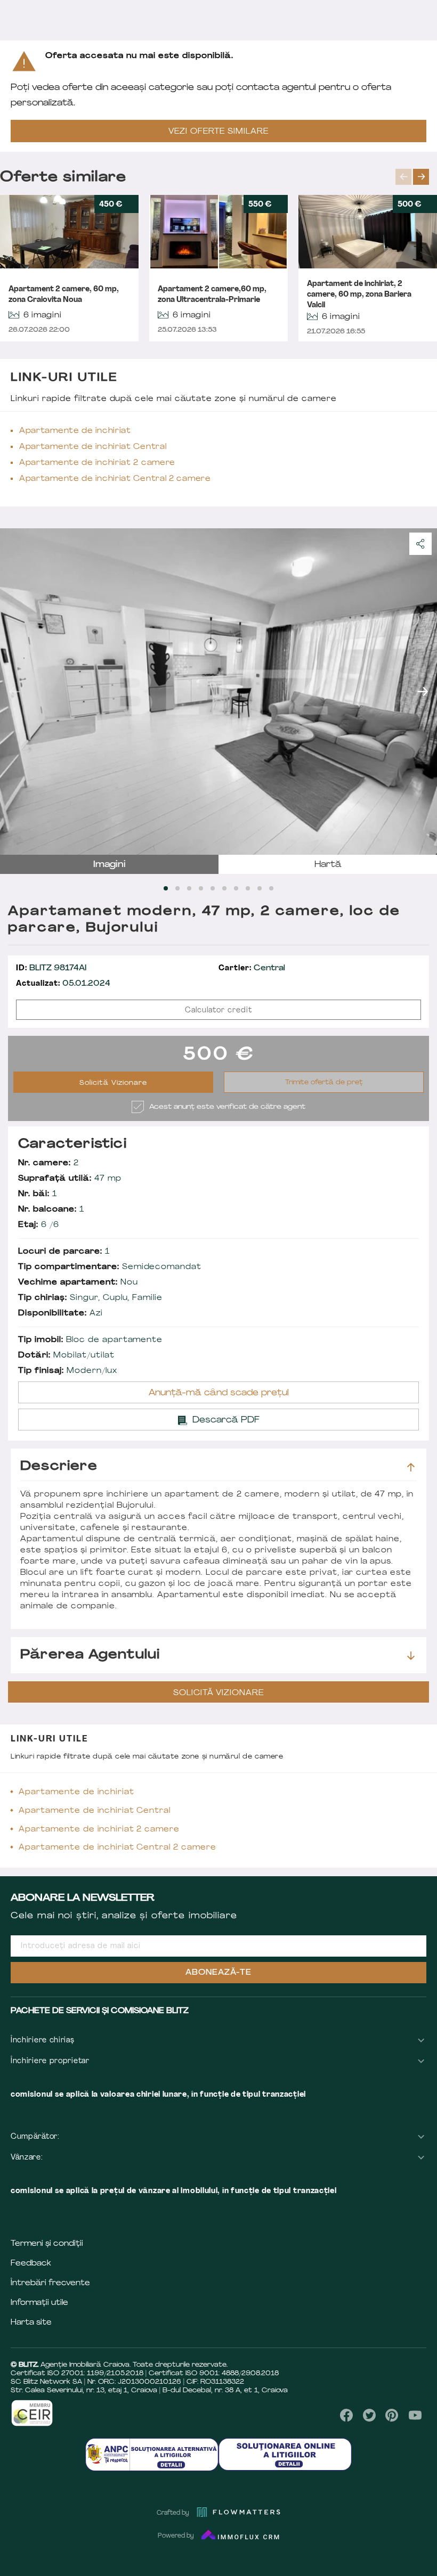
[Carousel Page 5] (213, 888)
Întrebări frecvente (50, 2283)
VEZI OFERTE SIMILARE (218, 132)
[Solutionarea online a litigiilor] (285, 2454)
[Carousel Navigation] (416, 177)
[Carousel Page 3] (189, 888)
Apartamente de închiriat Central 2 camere (115, 479)
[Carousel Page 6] (224, 888)
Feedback (31, 2264)
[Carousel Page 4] (201, 888)
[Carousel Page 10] (271, 888)
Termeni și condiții (47, 2244)
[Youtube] (415, 2415)
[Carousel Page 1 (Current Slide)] (166, 888)
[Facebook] (347, 2415)
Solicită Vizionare (113, 1083)
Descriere (59, 1467)
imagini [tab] (110, 865)
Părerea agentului (90, 1655)
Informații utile (39, 2303)
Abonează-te (218, 1973)
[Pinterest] (392, 2415)
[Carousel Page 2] (177, 888)
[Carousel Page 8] (248, 888)
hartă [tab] (328, 865)
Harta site (31, 2323)
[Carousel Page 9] (260, 888)
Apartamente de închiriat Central (93, 447)
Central (252, 968)
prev (403, 177)
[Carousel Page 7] (236, 888)
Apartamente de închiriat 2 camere (97, 463)
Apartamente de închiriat (75, 431)
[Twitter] (369, 2415)
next (421, 177)
